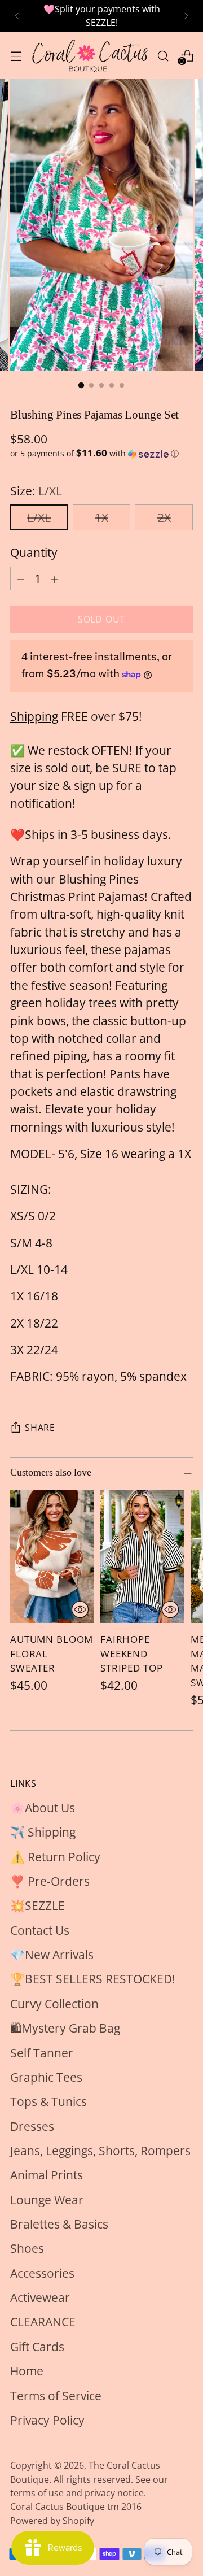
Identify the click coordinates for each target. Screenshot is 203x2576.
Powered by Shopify (52, 2521)
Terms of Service (56, 2396)
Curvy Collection (54, 2004)
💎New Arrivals (52, 1955)
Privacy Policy (47, 2420)
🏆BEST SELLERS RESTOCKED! (93, 1979)
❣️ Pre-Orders (50, 1881)
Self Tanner (42, 2053)
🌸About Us (43, 1808)
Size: (36, 491)
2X (164, 517)
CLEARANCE (43, 2322)
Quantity (34, 552)
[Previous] (17, 16)
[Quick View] (80, 1609)
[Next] (186, 16)
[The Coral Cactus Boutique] (89, 56)
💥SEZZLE (37, 1905)
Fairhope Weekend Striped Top (131, 1654)
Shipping (34, 716)
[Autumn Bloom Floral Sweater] (52, 1556)
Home (27, 2371)
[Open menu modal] (16, 56)
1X (101, 517)
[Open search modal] (163, 56)
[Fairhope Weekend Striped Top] (142, 1556)
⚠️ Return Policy (55, 1857)
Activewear (40, 2297)
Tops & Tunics (48, 2101)
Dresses (32, 2126)
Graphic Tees (46, 2077)
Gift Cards (37, 2347)
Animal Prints (47, 2175)
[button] (101, 454)
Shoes (27, 2248)
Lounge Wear (47, 2200)
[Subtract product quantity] (21, 578)
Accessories (42, 2273)
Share (40, 1428)
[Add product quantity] (55, 578)
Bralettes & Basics (59, 2224)
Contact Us (40, 1930)
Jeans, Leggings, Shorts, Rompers (100, 2151)
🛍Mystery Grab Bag (65, 2028)
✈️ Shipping (43, 1832)
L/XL (39, 517)
